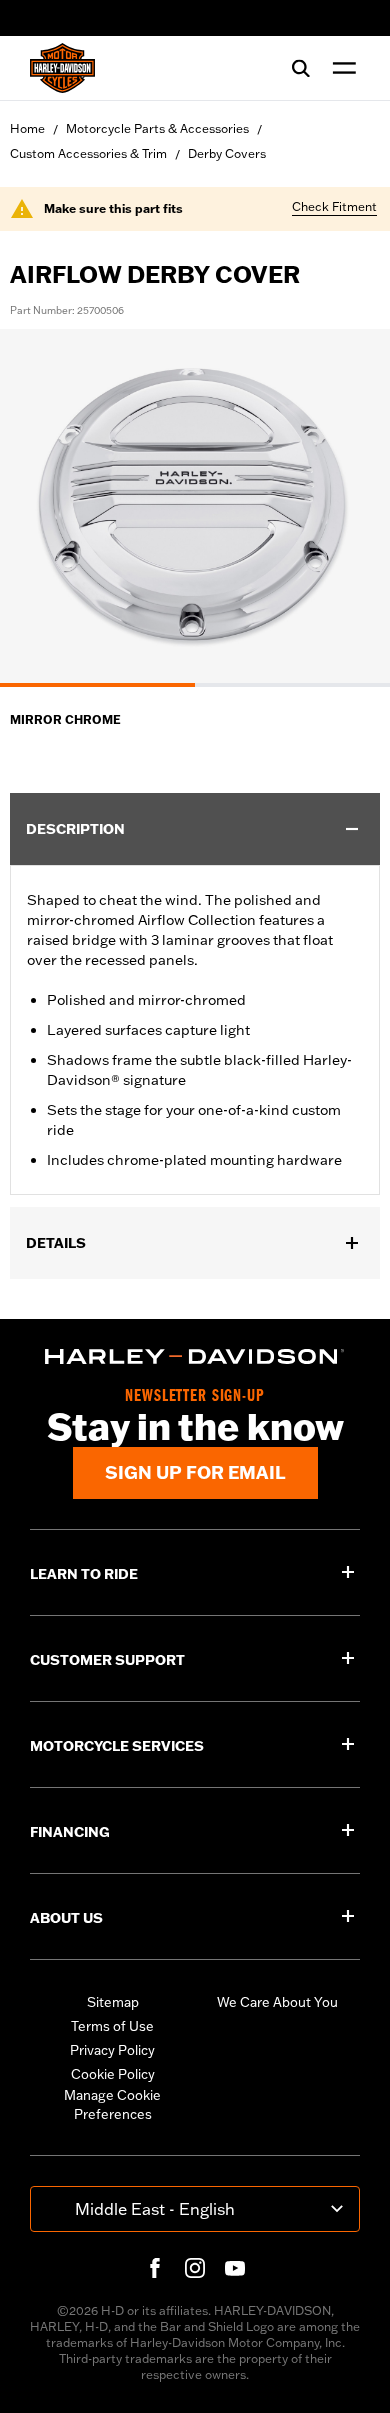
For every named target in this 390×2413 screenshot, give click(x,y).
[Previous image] (40, 508)
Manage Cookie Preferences (112, 2105)
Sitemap (113, 2002)
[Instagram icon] (195, 2268)
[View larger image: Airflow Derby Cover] (195, 505)
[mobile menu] (340, 68)
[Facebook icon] (155, 2268)
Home (27, 128)
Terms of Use (112, 2026)
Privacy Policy (112, 2050)
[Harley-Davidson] (195, 1356)
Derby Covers (227, 153)
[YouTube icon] (235, 2268)
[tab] (97, 685)
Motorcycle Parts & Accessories (157, 128)
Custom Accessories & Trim (88, 153)
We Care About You (277, 2002)
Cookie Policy (113, 2074)
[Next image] (350, 508)
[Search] (301, 68)
